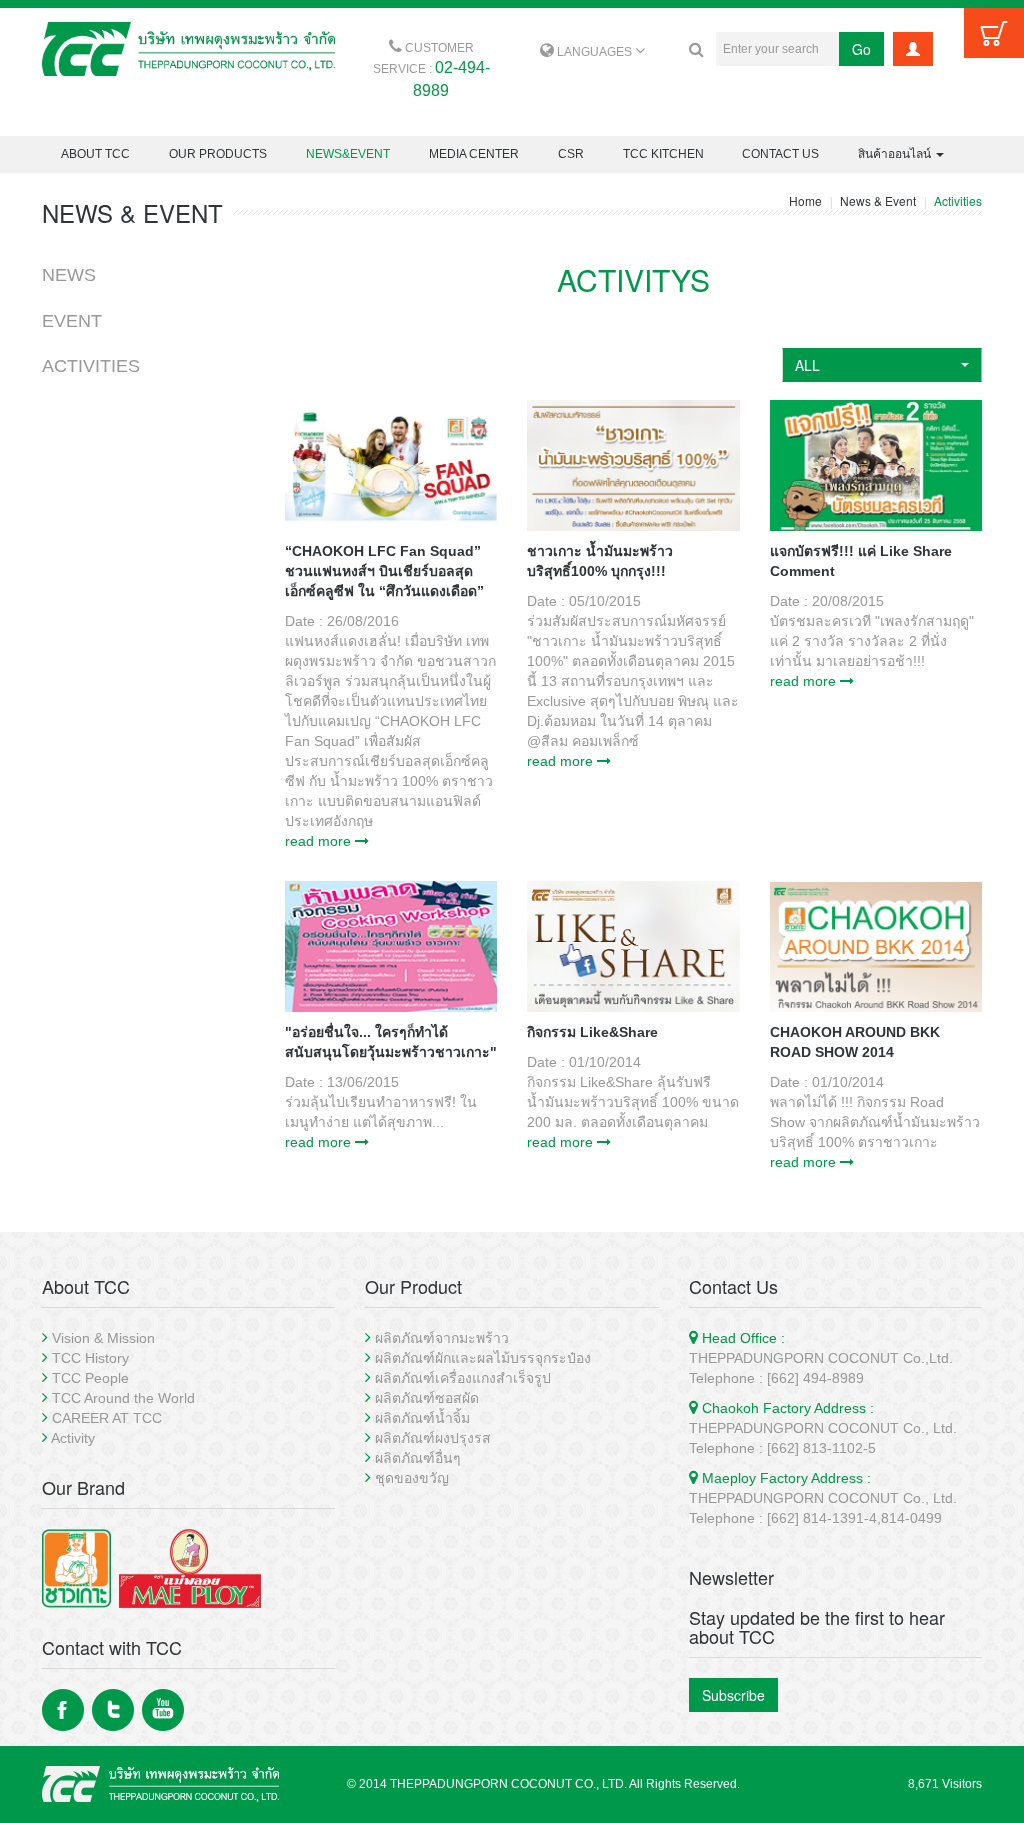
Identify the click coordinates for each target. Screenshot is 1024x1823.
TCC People (90, 1378)
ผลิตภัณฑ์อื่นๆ (418, 1458)
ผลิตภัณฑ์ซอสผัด (427, 1398)
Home (805, 200)
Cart (994, 33)
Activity (73, 1438)
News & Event (878, 200)
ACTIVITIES (91, 366)
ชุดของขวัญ (412, 1478)
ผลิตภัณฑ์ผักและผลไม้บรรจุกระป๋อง (483, 1358)
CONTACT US (780, 154)
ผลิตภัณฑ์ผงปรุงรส (433, 1438)
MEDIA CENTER (474, 154)
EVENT (72, 321)
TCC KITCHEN (663, 154)
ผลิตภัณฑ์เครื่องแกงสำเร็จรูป (463, 1378)
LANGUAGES (594, 52)
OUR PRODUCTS (218, 154)
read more (320, 841)
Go (861, 49)
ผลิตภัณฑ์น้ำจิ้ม (422, 1418)
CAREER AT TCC (107, 1418)
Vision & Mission (103, 1338)
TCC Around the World (123, 1398)
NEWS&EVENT (348, 154)
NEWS (69, 275)
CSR (571, 154)
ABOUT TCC (95, 154)
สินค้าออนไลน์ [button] (896, 154)
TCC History (90, 1358)
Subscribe (733, 1695)
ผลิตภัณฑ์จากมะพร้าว (442, 1338)
